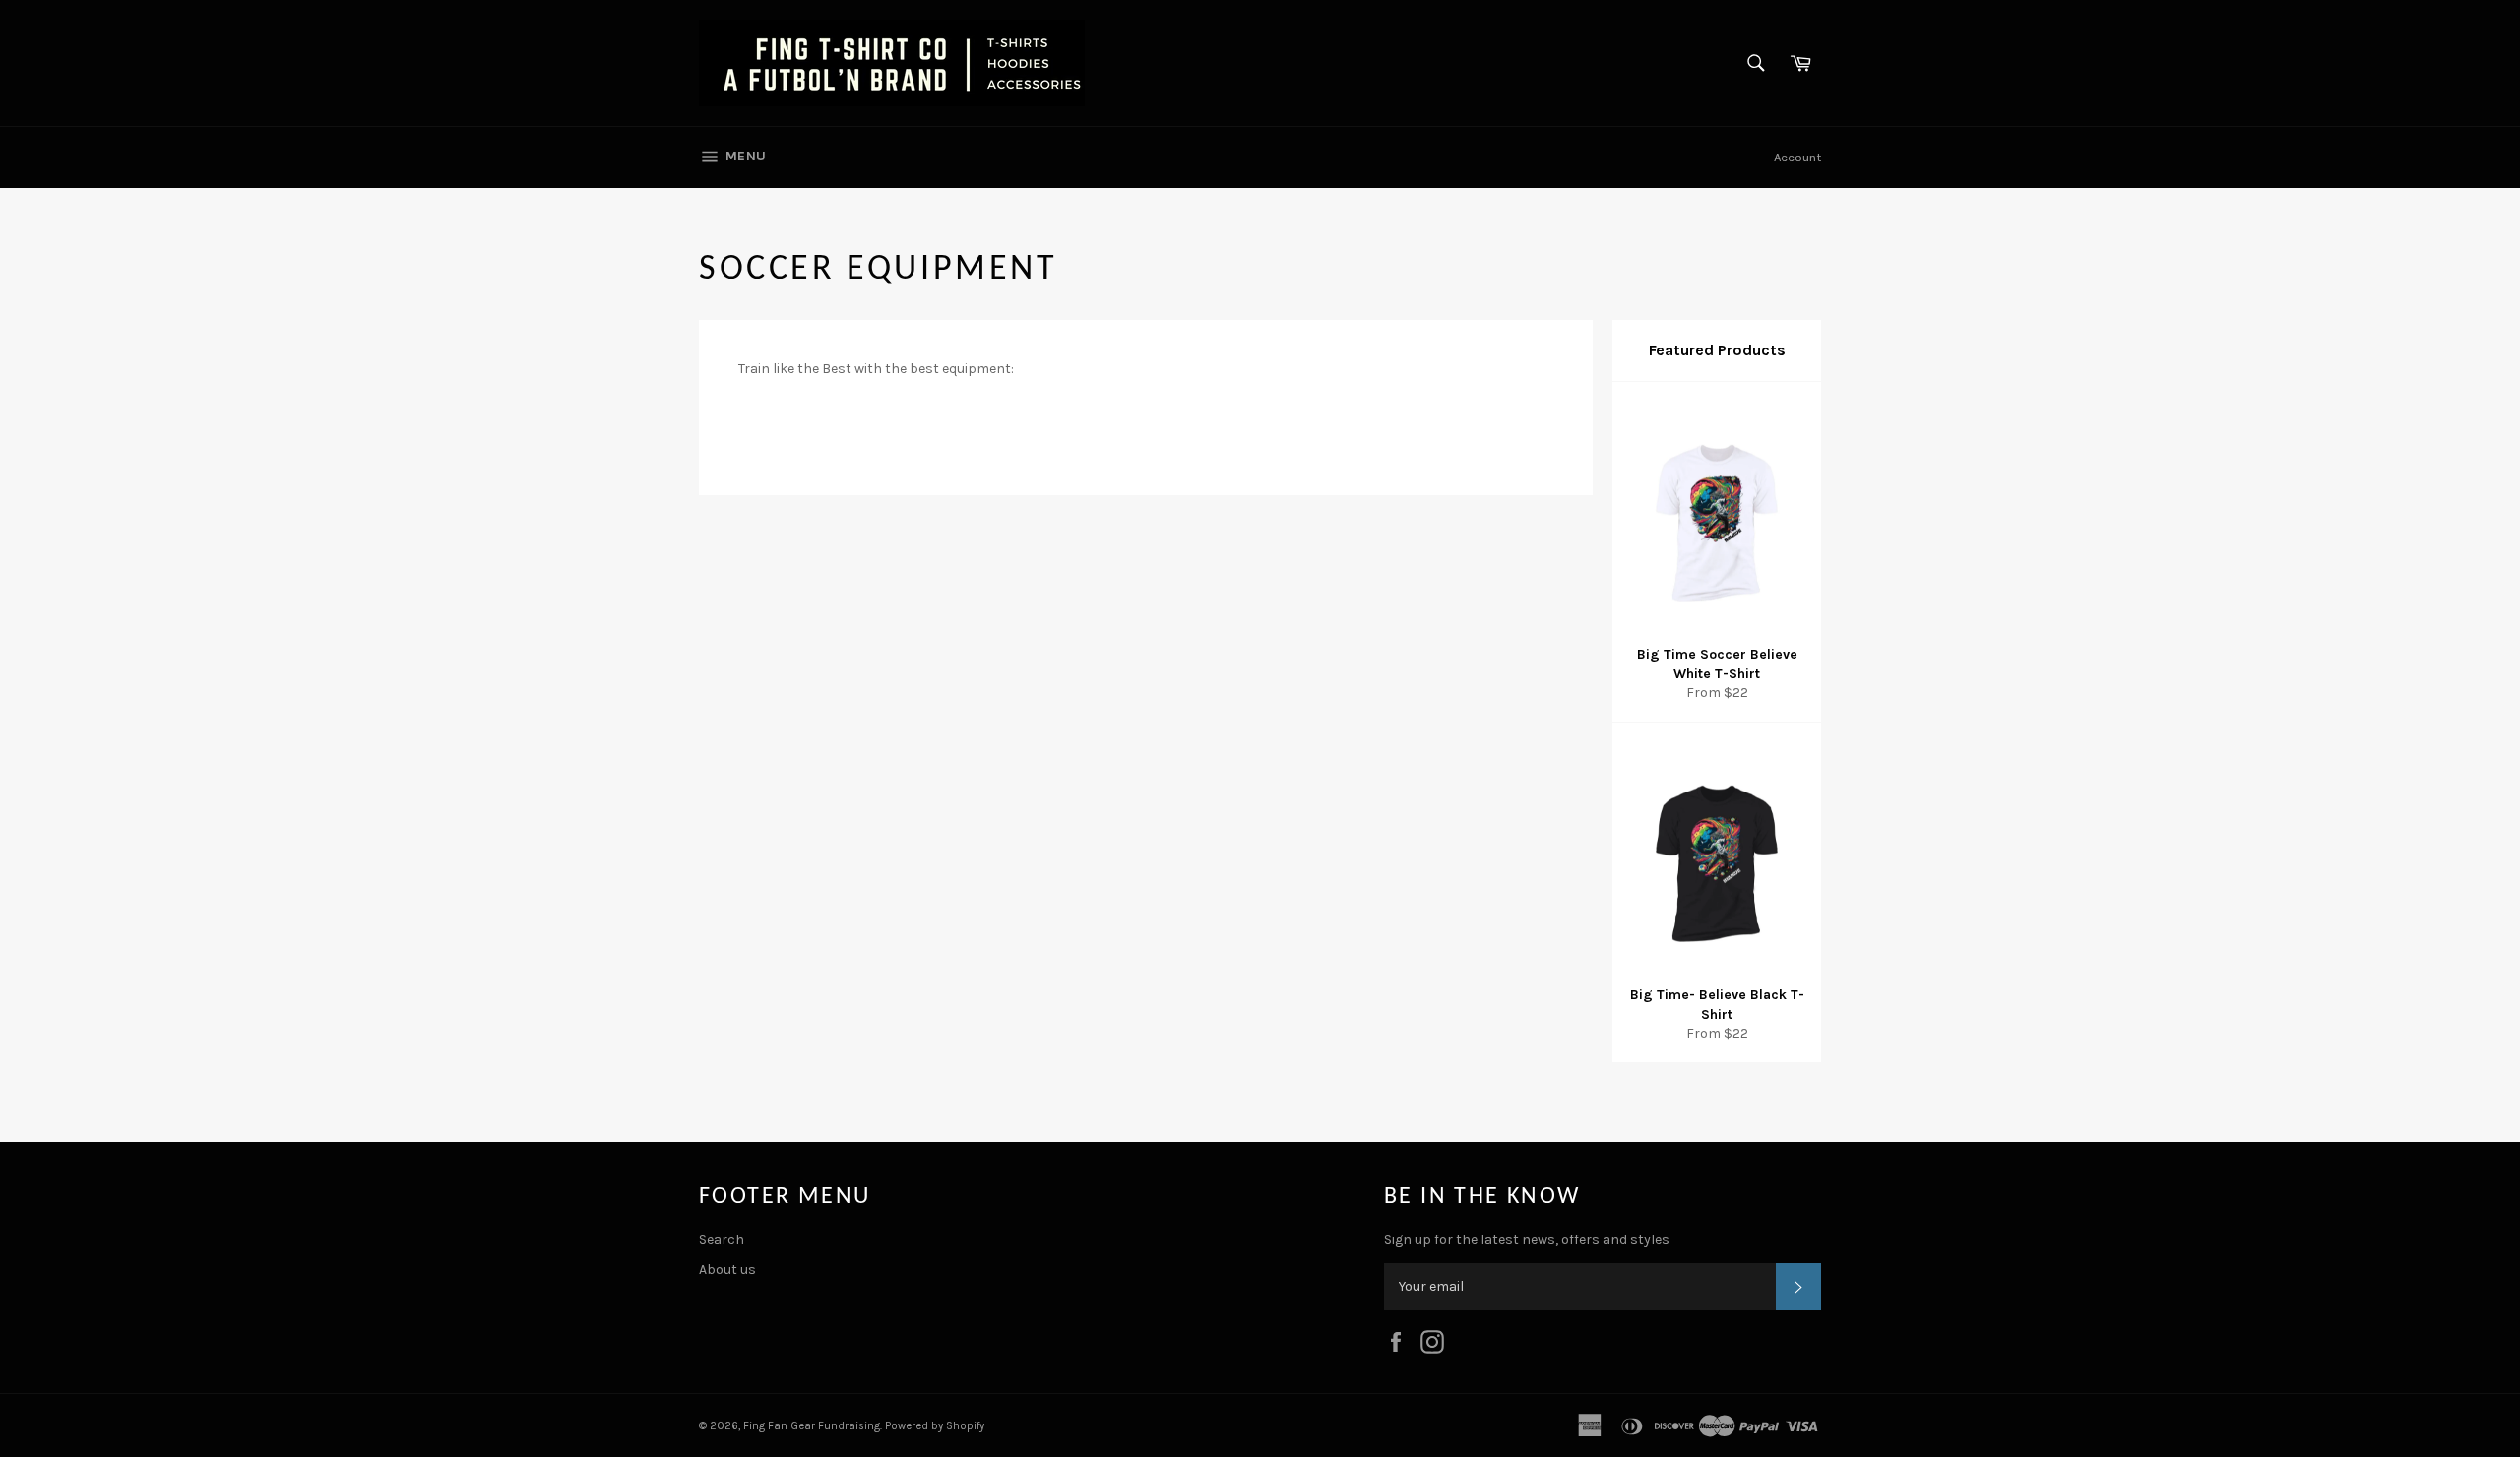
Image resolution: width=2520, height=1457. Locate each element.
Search (722, 1240)
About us (727, 1269)
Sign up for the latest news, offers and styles (1527, 1240)
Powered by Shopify (935, 1426)
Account (1797, 157)
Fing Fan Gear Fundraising (812, 1426)
